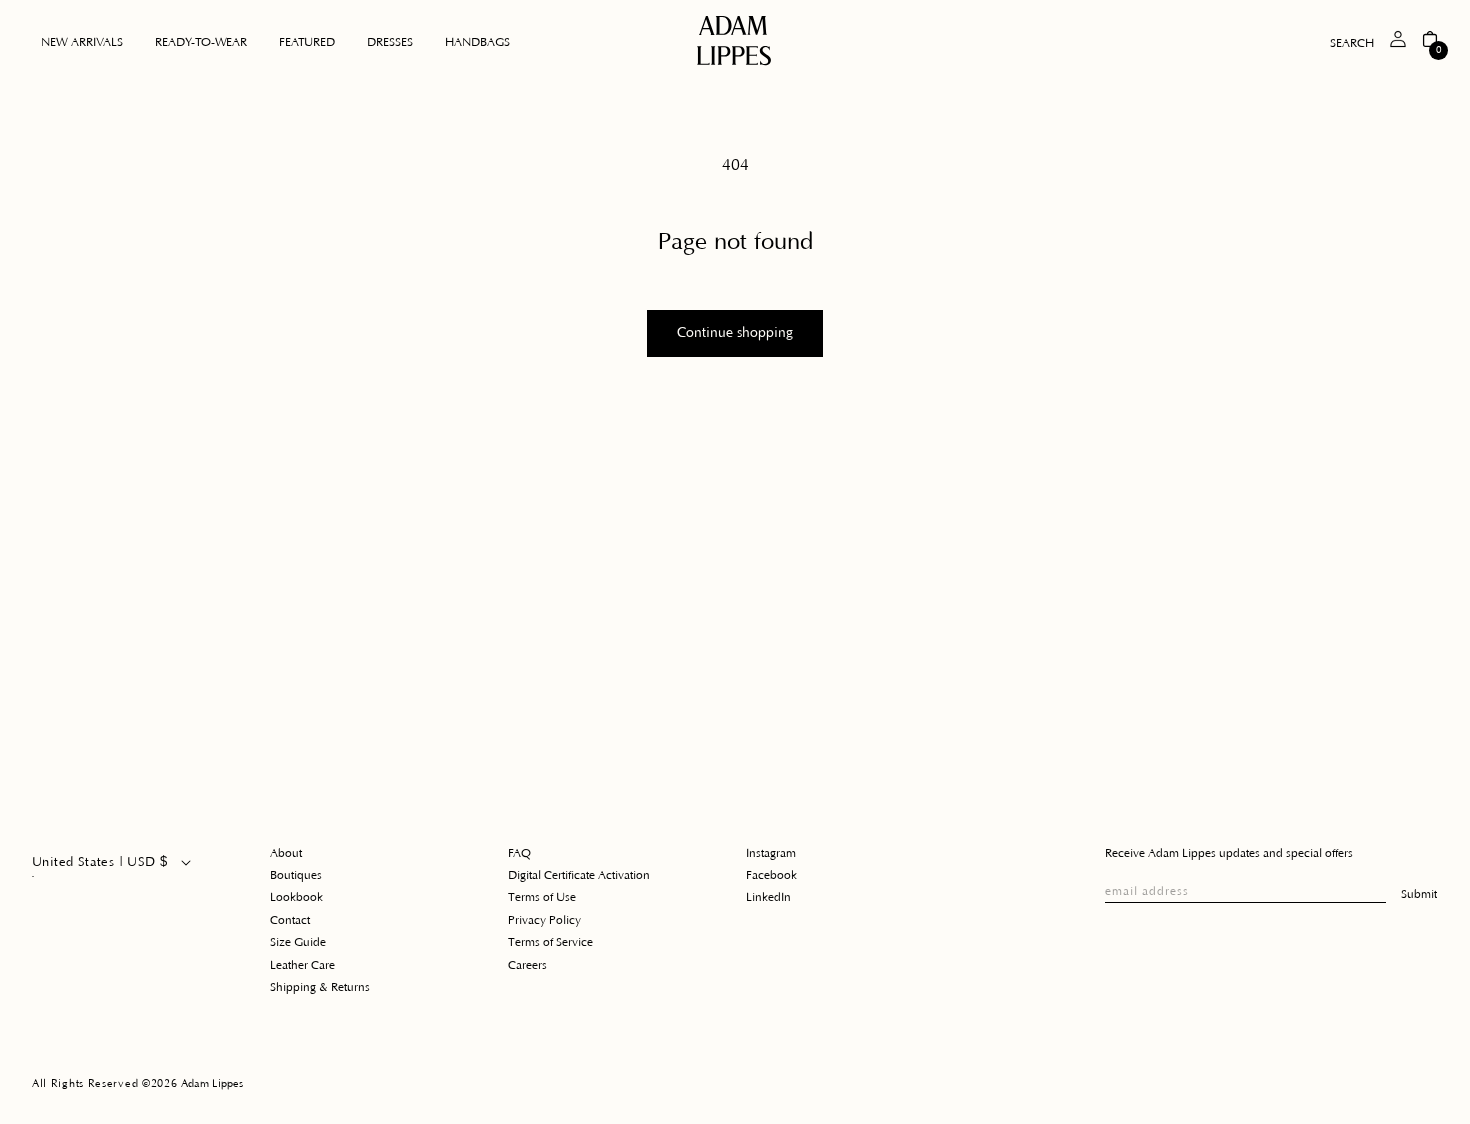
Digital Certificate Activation (579, 875)
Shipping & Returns (320, 987)
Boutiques (296, 875)
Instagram (771, 853)
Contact (290, 920)
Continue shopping (735, 333)
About (286, 853)
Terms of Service (550, 942)
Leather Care (302, 965)
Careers (527, 965)
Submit (1419, 894)
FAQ (519, 853)
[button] (201, 43)
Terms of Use (542, 897)
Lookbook (296, 897)
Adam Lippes (212, 1084)
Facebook (771, 875)
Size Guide (298, 942)
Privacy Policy (544, 920)
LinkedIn (768, 897)
